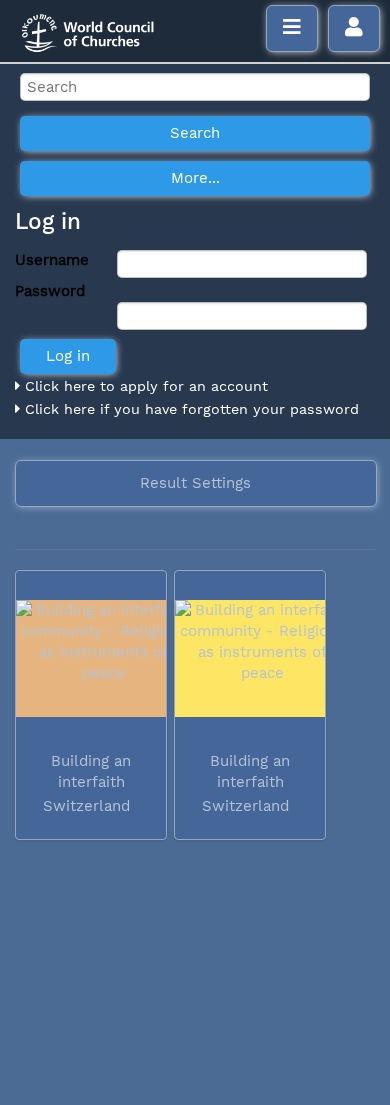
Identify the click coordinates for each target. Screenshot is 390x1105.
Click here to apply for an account (144, 386)
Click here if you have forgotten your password (189, 409)
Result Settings (195, 483)
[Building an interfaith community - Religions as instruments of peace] (91, 658)
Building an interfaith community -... (89, 782)
